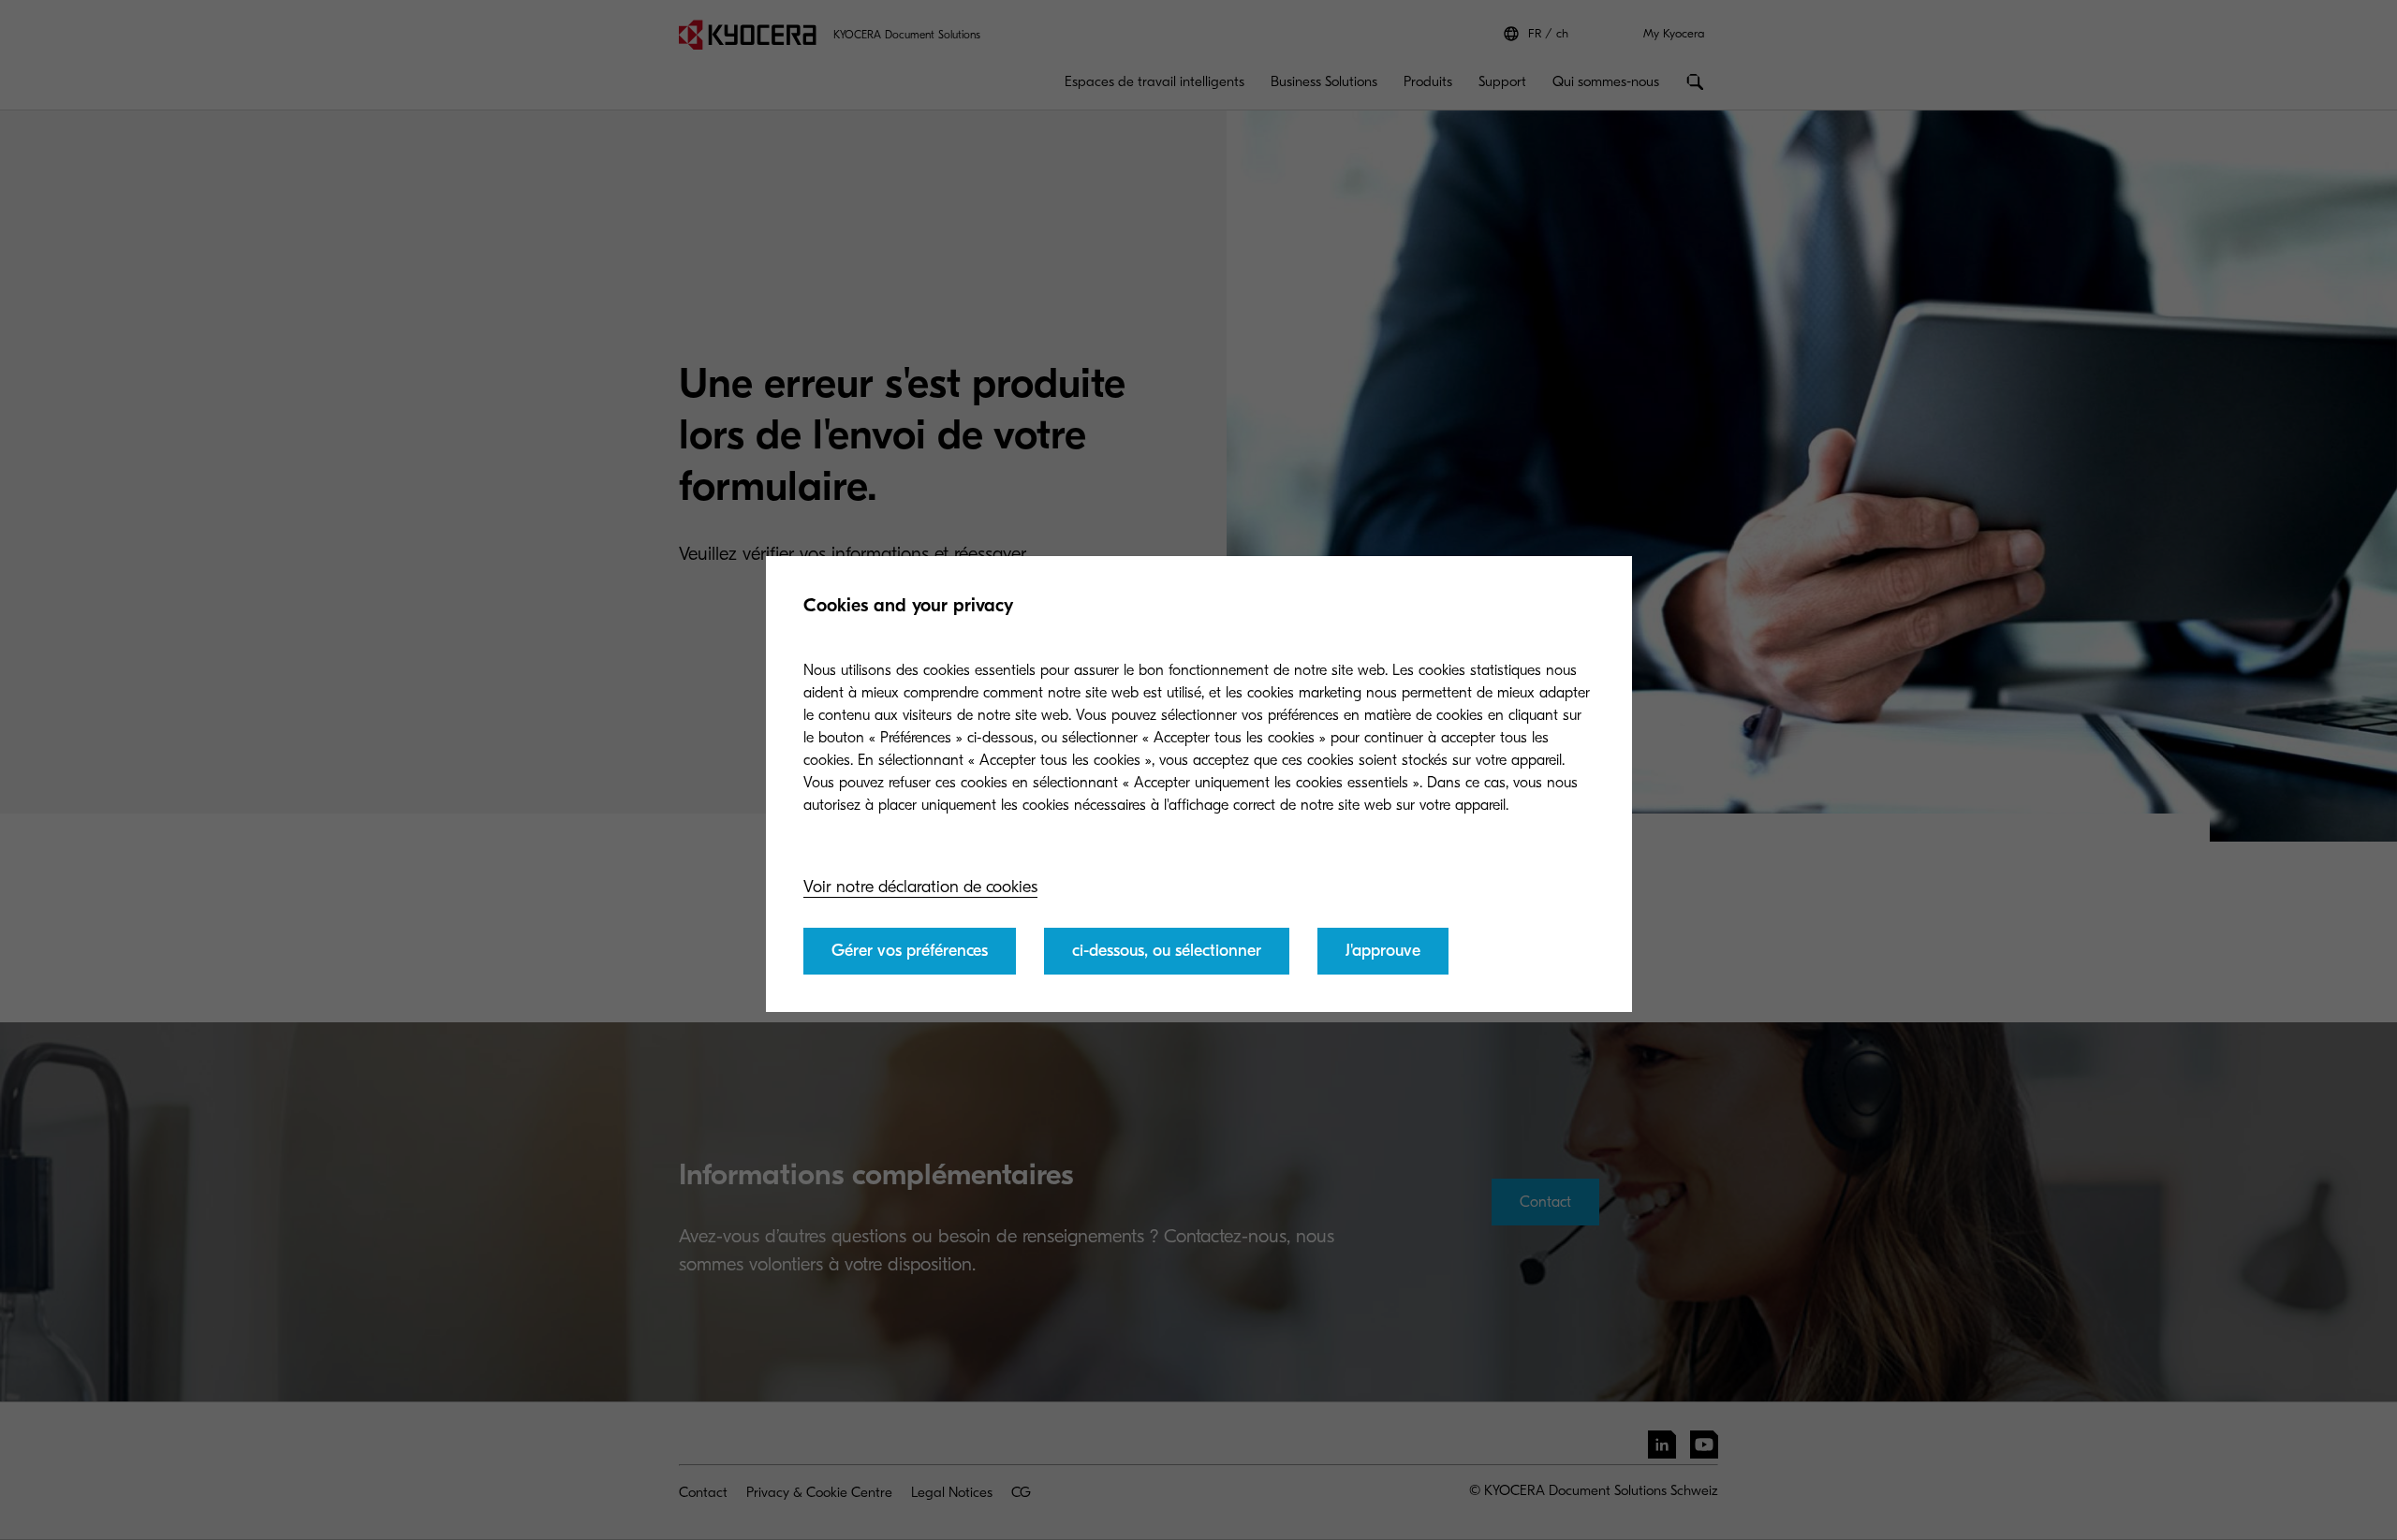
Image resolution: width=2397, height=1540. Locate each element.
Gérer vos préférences (910, 951)
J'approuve (1383, 951)
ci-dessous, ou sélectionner (1167, 951)
